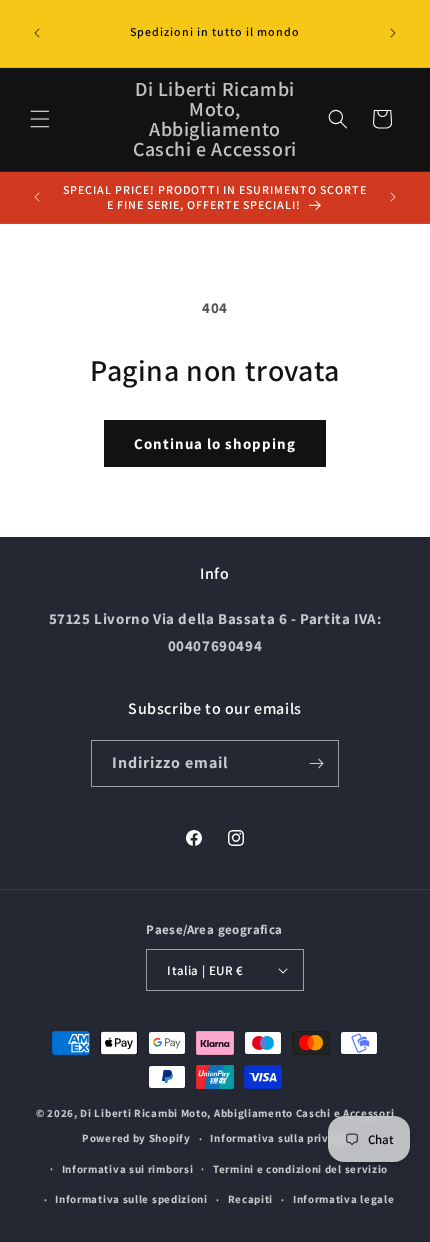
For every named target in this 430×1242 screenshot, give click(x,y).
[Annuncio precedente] (37, 33)
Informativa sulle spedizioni (131, 1199)
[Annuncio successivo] (393, 33)
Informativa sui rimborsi (128, 1169)
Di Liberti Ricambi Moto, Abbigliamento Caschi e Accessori (237, 1113)
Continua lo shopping (215, 443)
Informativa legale (344, 1199)
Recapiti (251, 1199)
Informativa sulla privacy (279, 1138)
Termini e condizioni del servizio (300, 1169)
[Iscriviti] (316, 763)
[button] (40, 119)
